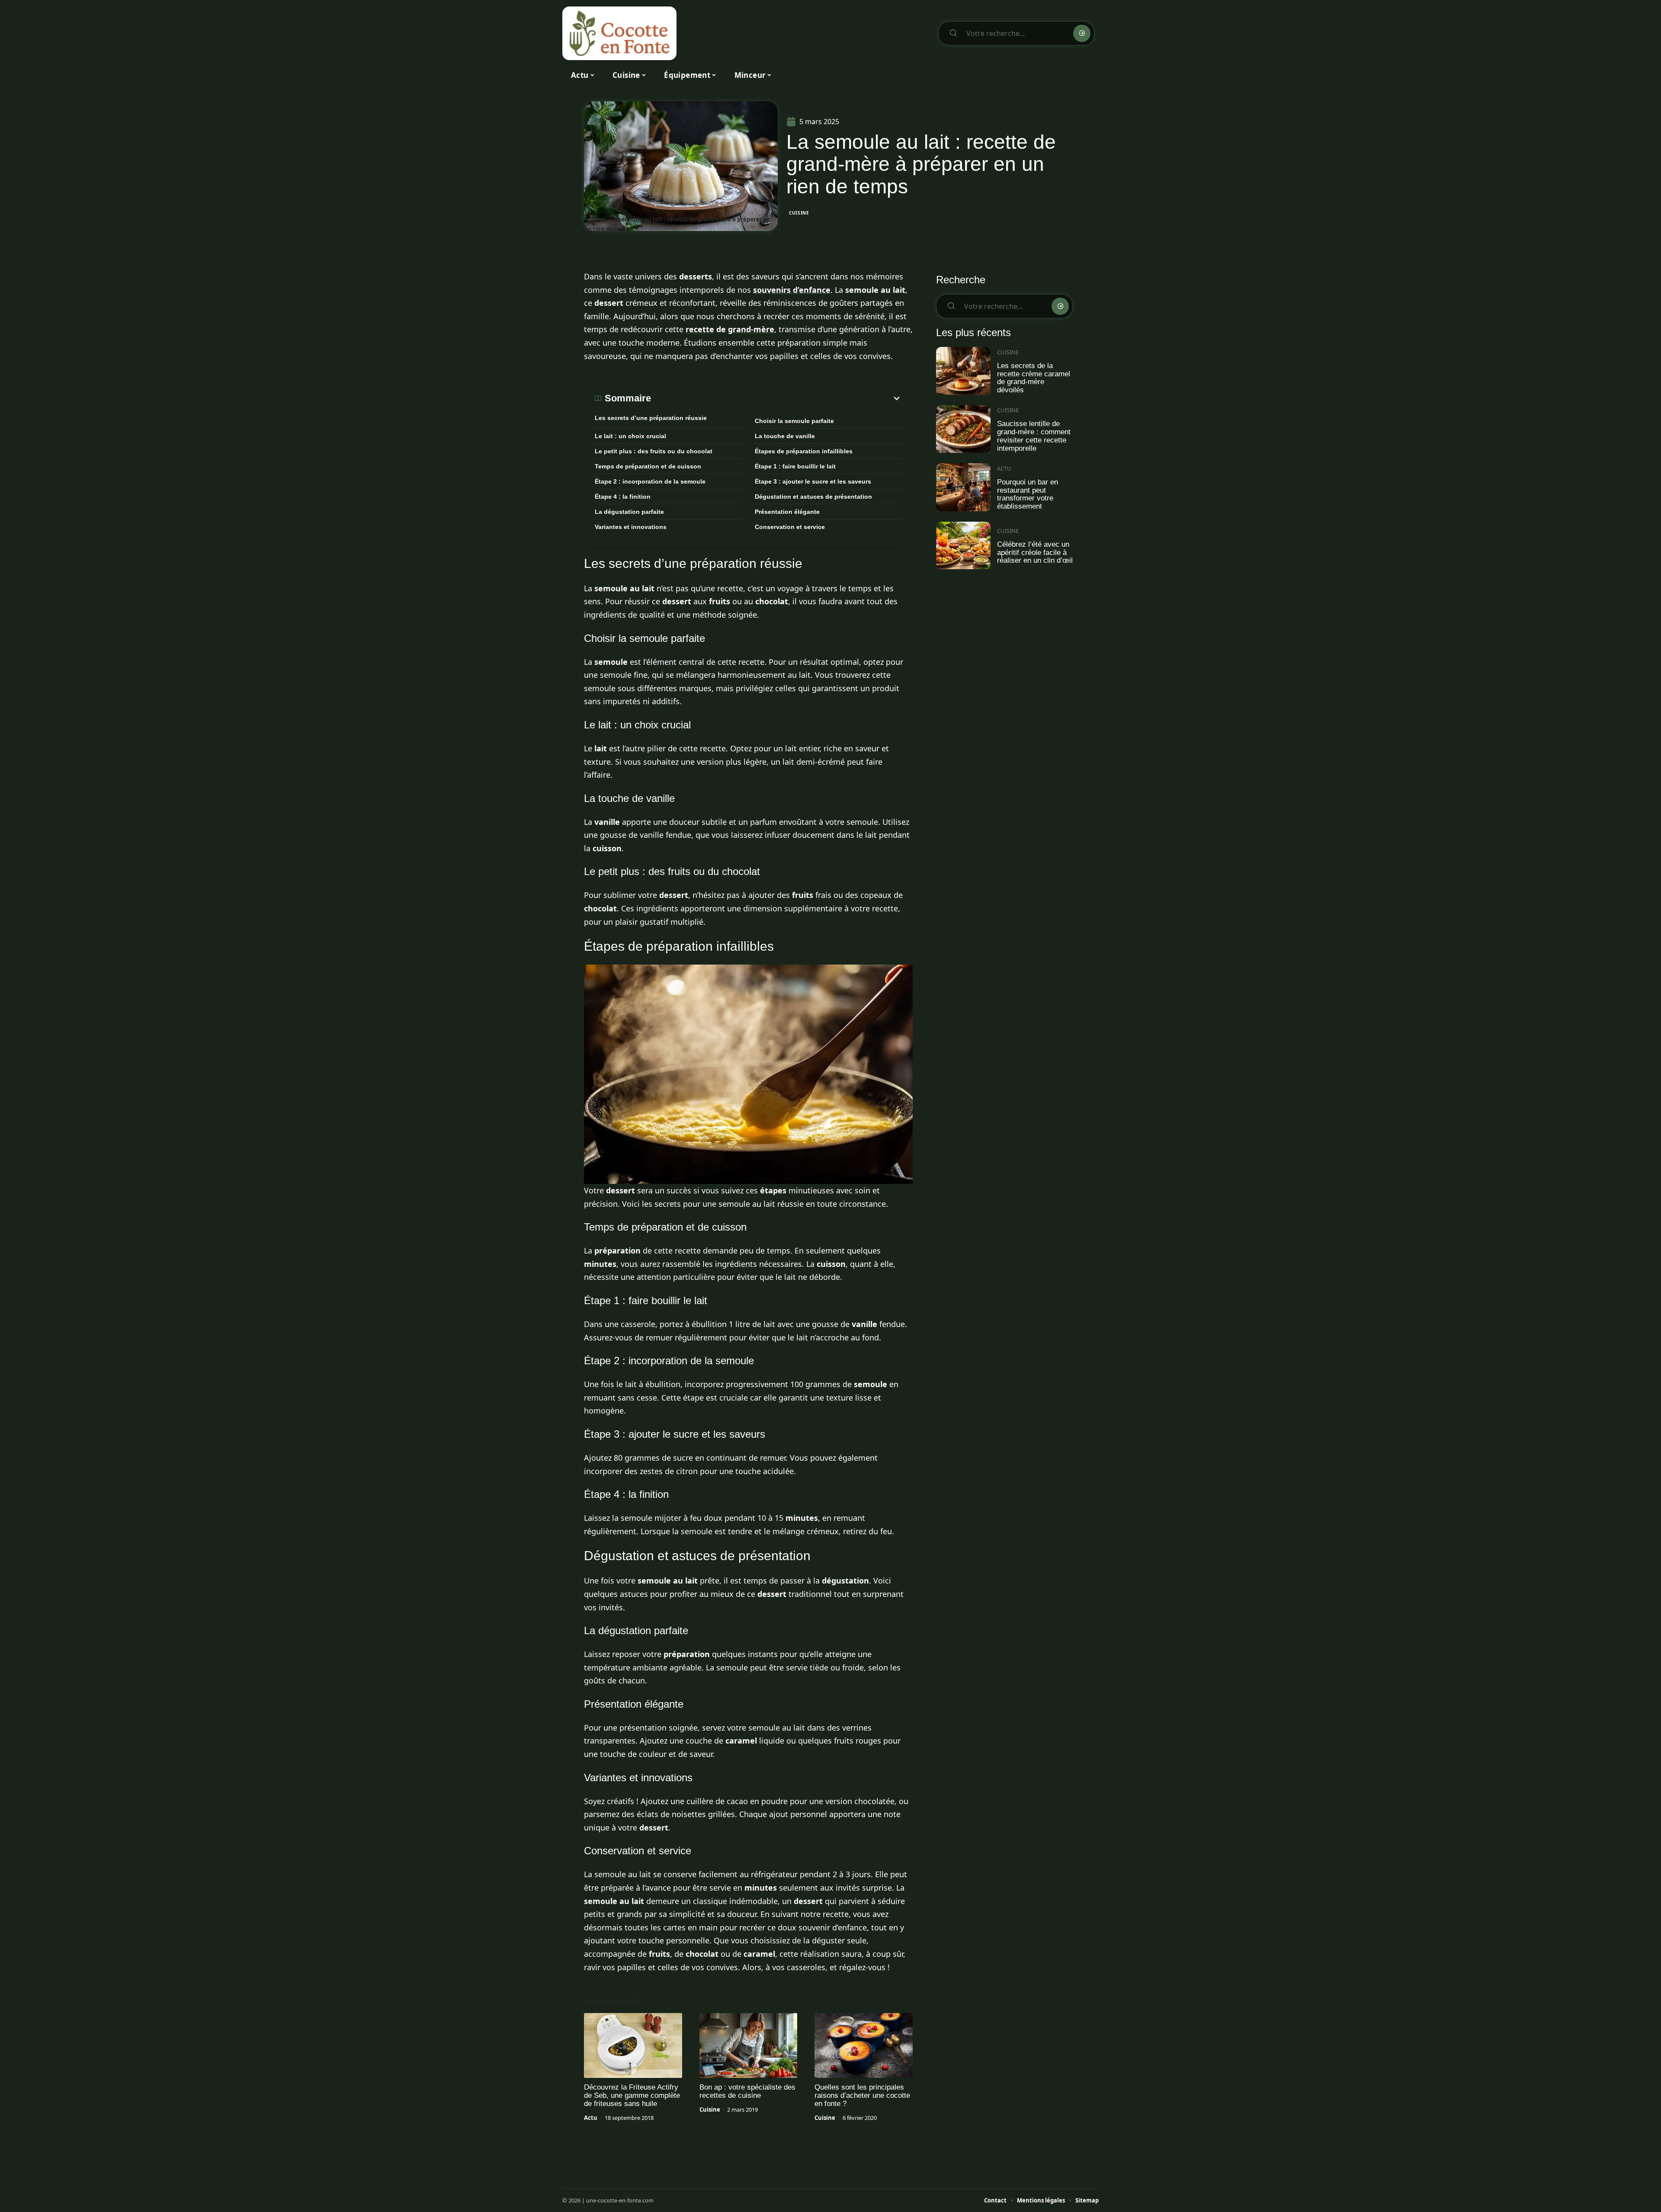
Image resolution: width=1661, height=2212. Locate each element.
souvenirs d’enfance (792, 290)
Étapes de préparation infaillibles (804, 451)
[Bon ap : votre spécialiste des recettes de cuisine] (749, 2045)
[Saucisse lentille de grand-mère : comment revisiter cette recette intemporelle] (963, 429)
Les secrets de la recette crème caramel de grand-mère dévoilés (1034, 378)
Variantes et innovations (631, 527)
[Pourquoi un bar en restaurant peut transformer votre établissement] (963, 487)
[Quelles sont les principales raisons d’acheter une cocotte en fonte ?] (864, 2045)
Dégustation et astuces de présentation (813, 497)
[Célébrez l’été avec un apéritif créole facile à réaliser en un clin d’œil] (963, 546)
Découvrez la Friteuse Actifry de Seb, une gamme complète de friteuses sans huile (632, 2095)
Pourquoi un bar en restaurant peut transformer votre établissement (1028, 494)
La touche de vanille (785, 436)
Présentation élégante (787, 512)
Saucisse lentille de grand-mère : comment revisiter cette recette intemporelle (1034, 436)
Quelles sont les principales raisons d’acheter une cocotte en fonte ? (862, 2095)
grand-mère (751, 329)
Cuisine (799, 213)
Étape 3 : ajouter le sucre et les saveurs (813, 481)
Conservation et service (790, 527)
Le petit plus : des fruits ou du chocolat (654, 451)
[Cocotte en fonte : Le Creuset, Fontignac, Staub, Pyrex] (619, 33)
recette (700, 329)
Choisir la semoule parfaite (794, 421)
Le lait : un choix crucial (630, 436)
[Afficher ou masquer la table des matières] (776, 398)
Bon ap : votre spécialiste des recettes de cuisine (747, 2091)
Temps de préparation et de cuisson (648, 466)
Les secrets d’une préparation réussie (651, 418)
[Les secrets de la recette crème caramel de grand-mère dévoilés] (963, 371)
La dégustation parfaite (629, 512)
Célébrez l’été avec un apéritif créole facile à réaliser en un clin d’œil (1035, 552)
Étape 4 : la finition (623, 497)
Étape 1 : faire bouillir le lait (795, 466)
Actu (591, 2118)
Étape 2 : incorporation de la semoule (650, 481)
